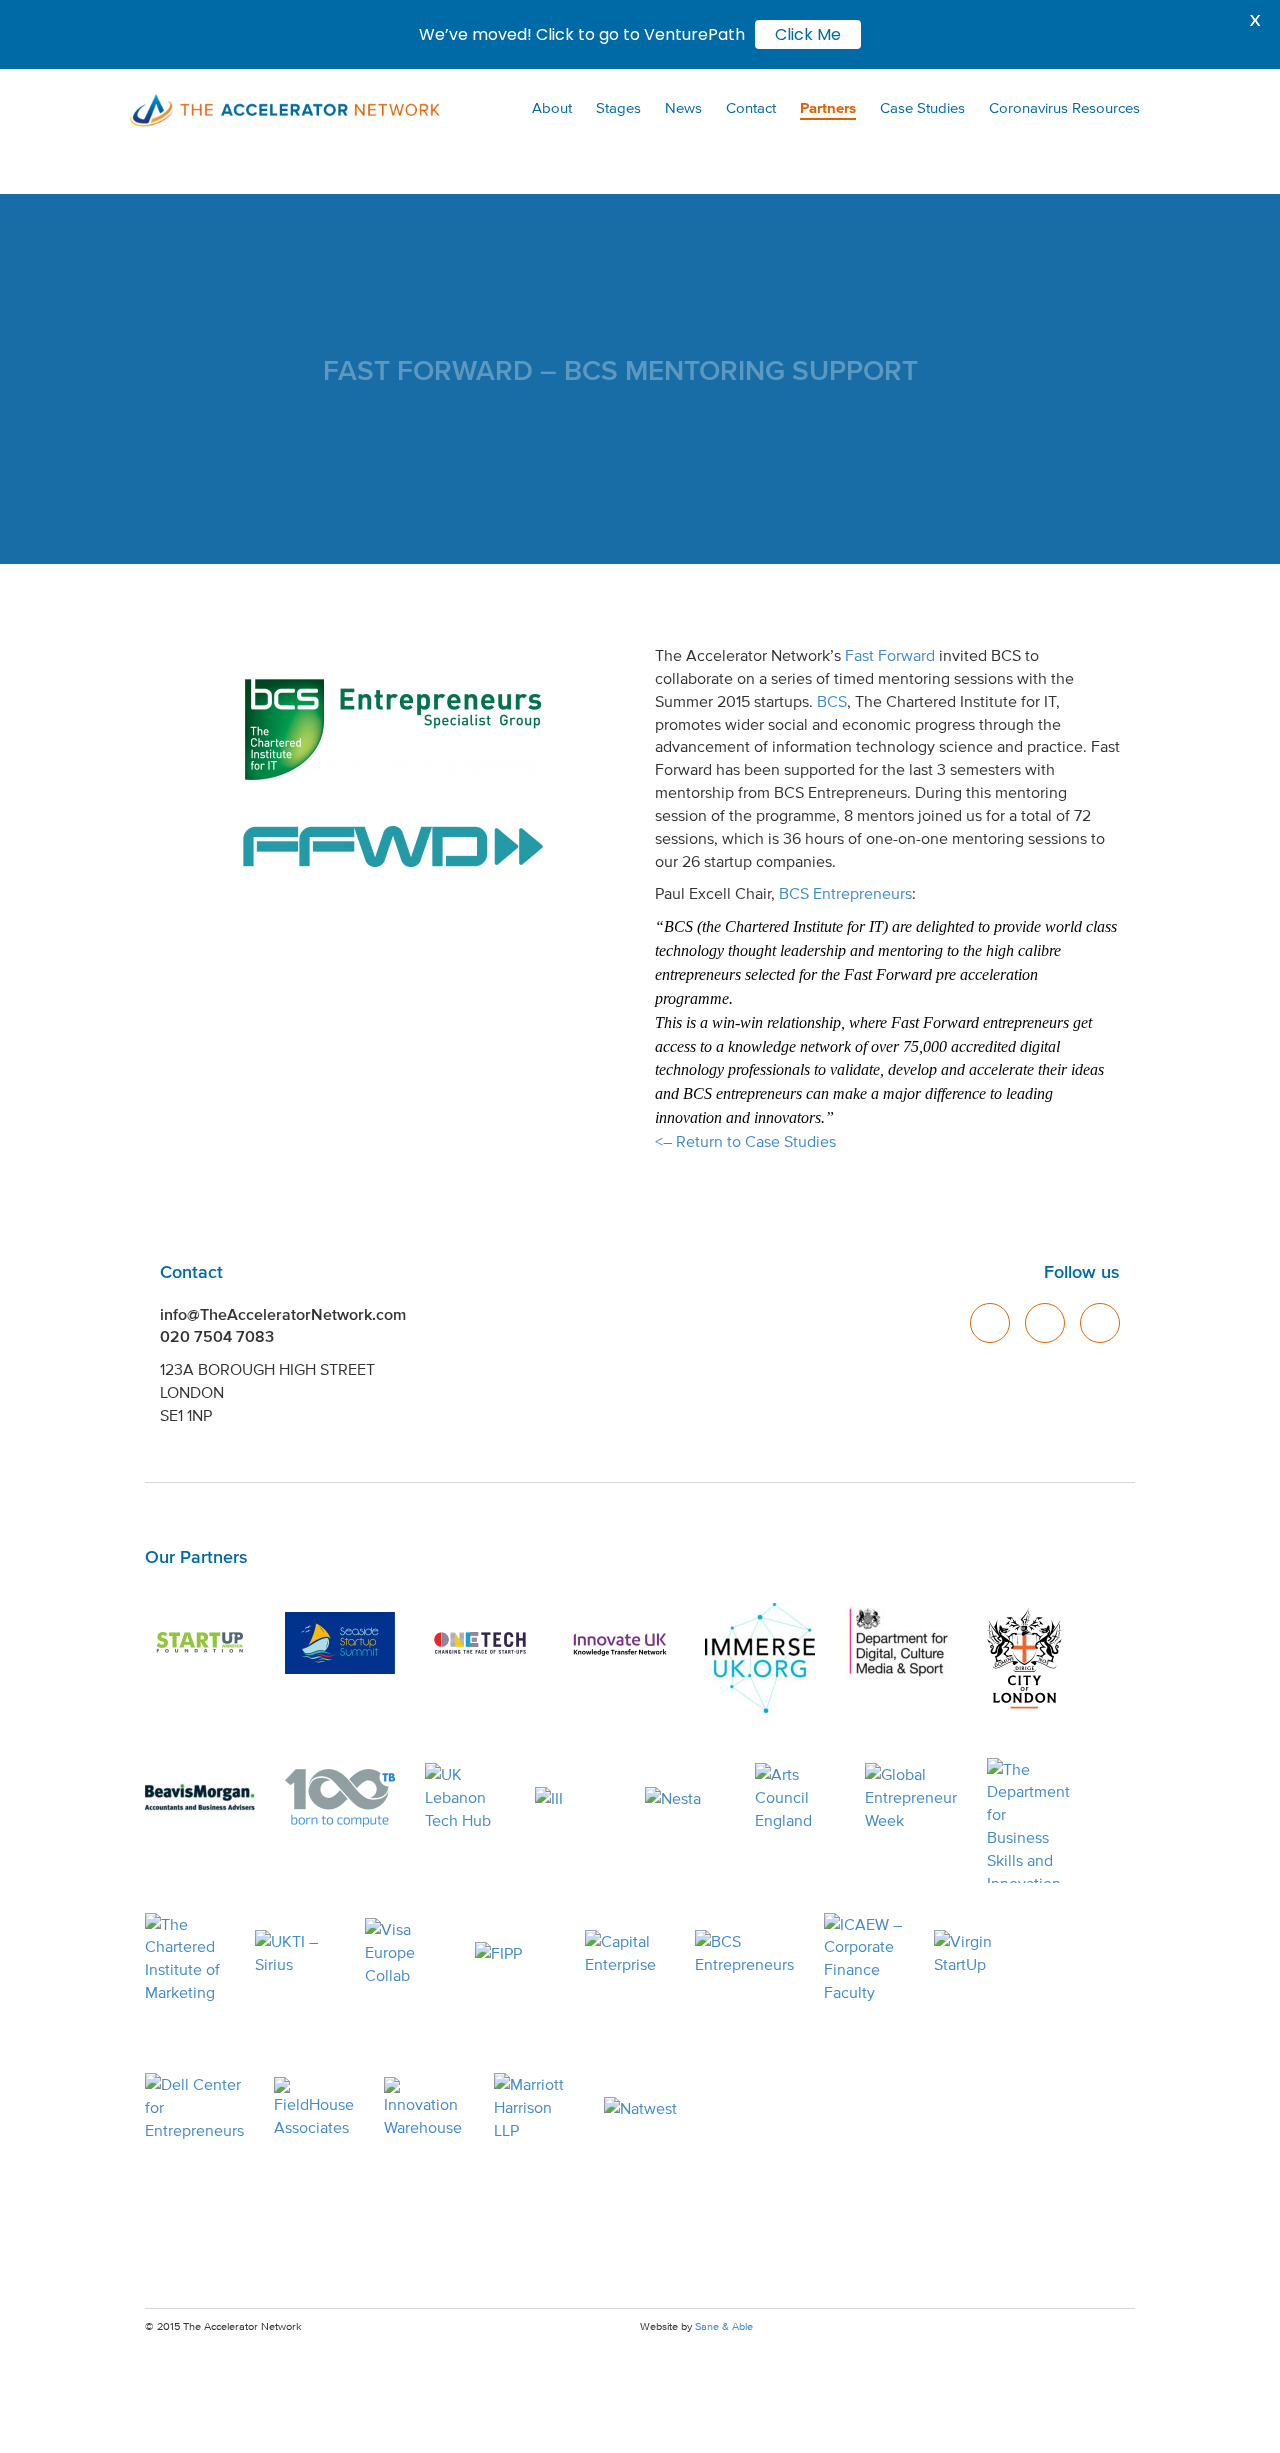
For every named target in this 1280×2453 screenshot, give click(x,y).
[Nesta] (685, 1798)
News (683, 107)
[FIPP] (515, 1953)
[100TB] (340, 1798)
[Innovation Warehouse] (424, 2108)
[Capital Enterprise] (625, 1953)
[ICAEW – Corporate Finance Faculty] (864, 1958)
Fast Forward (890, 655)
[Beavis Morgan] (200, 1798)
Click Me (808, 34)
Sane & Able (724, 2326)
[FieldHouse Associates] (314, 2108)
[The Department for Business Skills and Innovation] (1028, 1820)
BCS (832, 701)
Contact (751, 107)
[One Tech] (480, 1643)
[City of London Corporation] (1025, 1658)
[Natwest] (644, 2108)
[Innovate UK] (620, 1643)
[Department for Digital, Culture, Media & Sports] (900, 1643)
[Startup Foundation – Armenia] (200, 1643)
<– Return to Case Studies (745, 1141)
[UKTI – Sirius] (295, 1953)
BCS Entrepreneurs (845, 893)
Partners (828, 107)
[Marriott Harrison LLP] (534, 2108)
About (552, 107)
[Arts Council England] (795, 1798)
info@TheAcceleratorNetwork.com (283, 1314)
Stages (618, 107)
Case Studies (922, 107)
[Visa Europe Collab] (405, 1953)
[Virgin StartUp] (974, 1953)
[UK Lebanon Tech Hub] (465, 1798)
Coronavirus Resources (1064, 107)
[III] (575, 1798)
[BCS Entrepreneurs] (744, 1953)
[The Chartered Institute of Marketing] (185, 1958)
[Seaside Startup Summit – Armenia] (340, 1643)
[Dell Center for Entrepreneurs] (194, 2108)
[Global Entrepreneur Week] (911, 1798)
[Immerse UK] (760, 1658)
